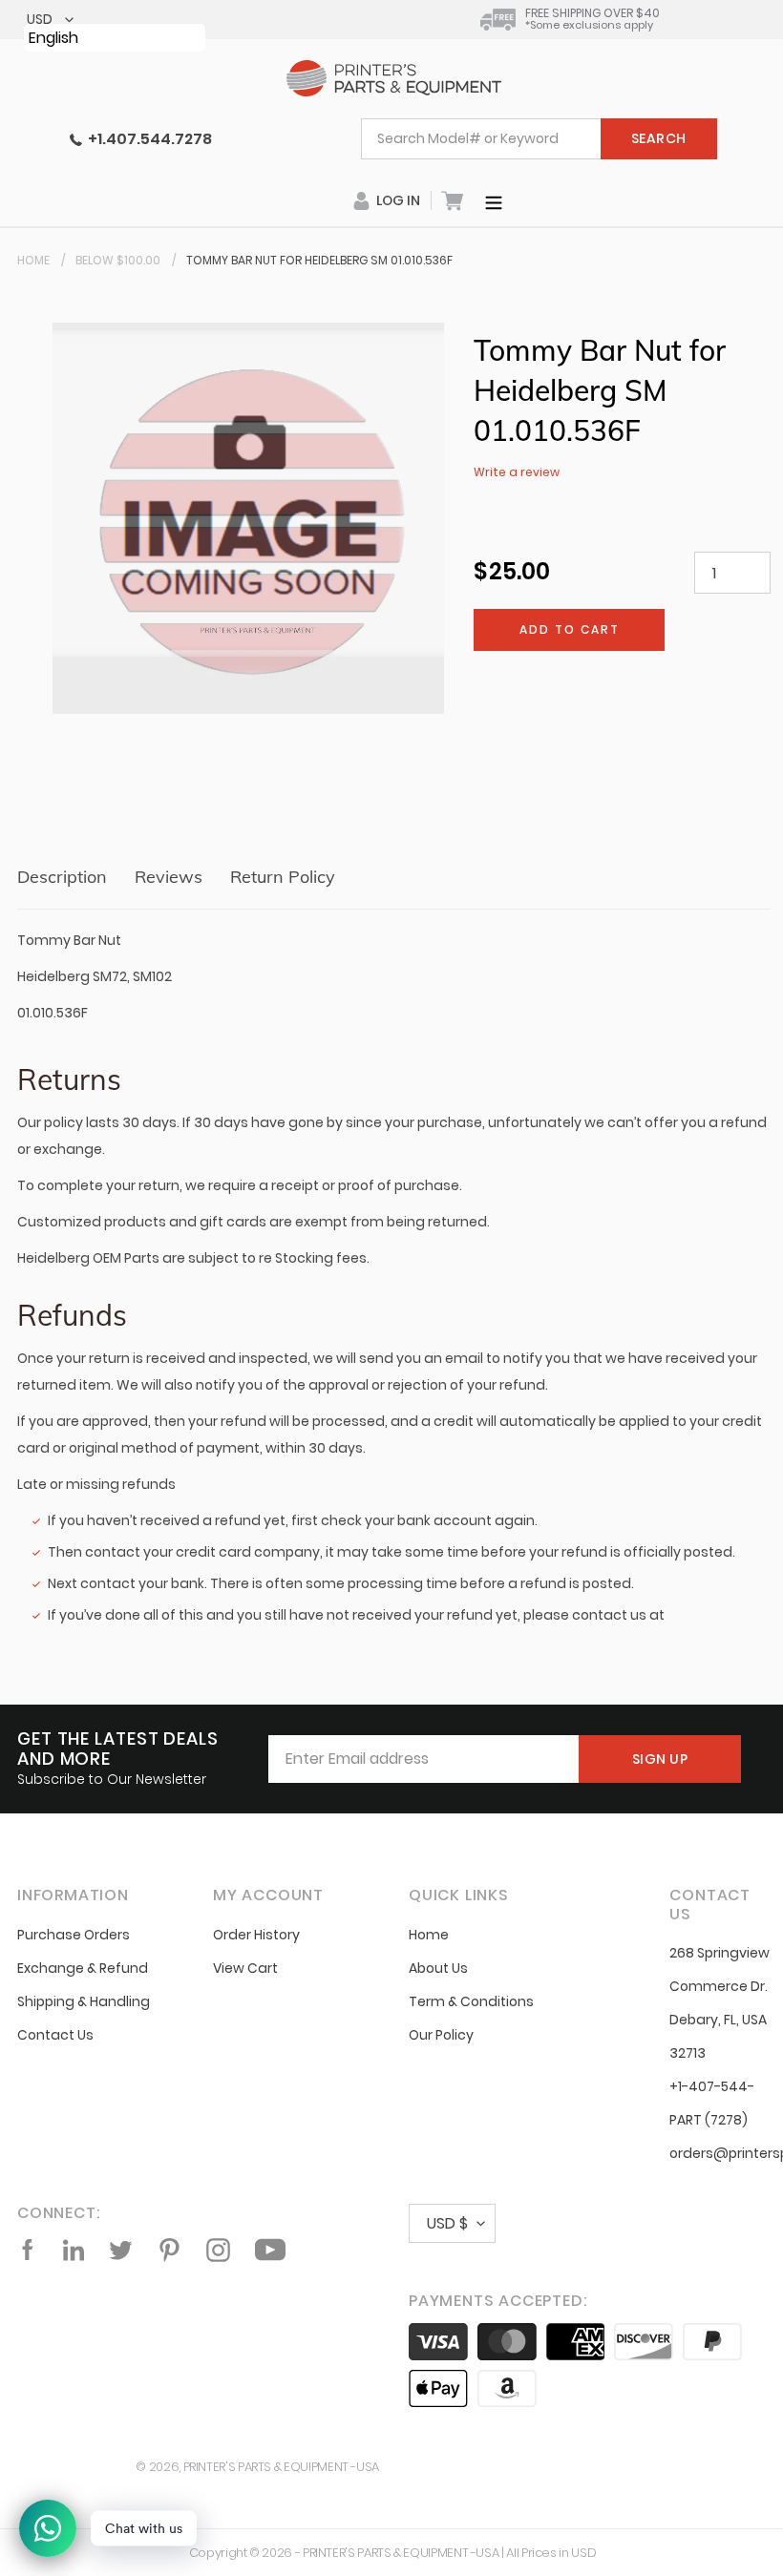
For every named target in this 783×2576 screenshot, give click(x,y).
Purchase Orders (74, 1935)
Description (62, 877)
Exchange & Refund (83, 1968)
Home (33, 260)
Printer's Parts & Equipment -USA (281, 2467)
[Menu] (494, 200)
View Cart (245, 1968)
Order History (256, 1935)
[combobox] (539, 139)
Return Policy (283, 877)
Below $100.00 (118, 260)
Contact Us (55, 2035)
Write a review (517, 472)
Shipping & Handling (84, 2001)
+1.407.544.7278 (147, 139)
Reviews (169, 877)
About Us (438, 1968)
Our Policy (441, 2035)
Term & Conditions (471, 2001)
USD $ (447, 2223)
